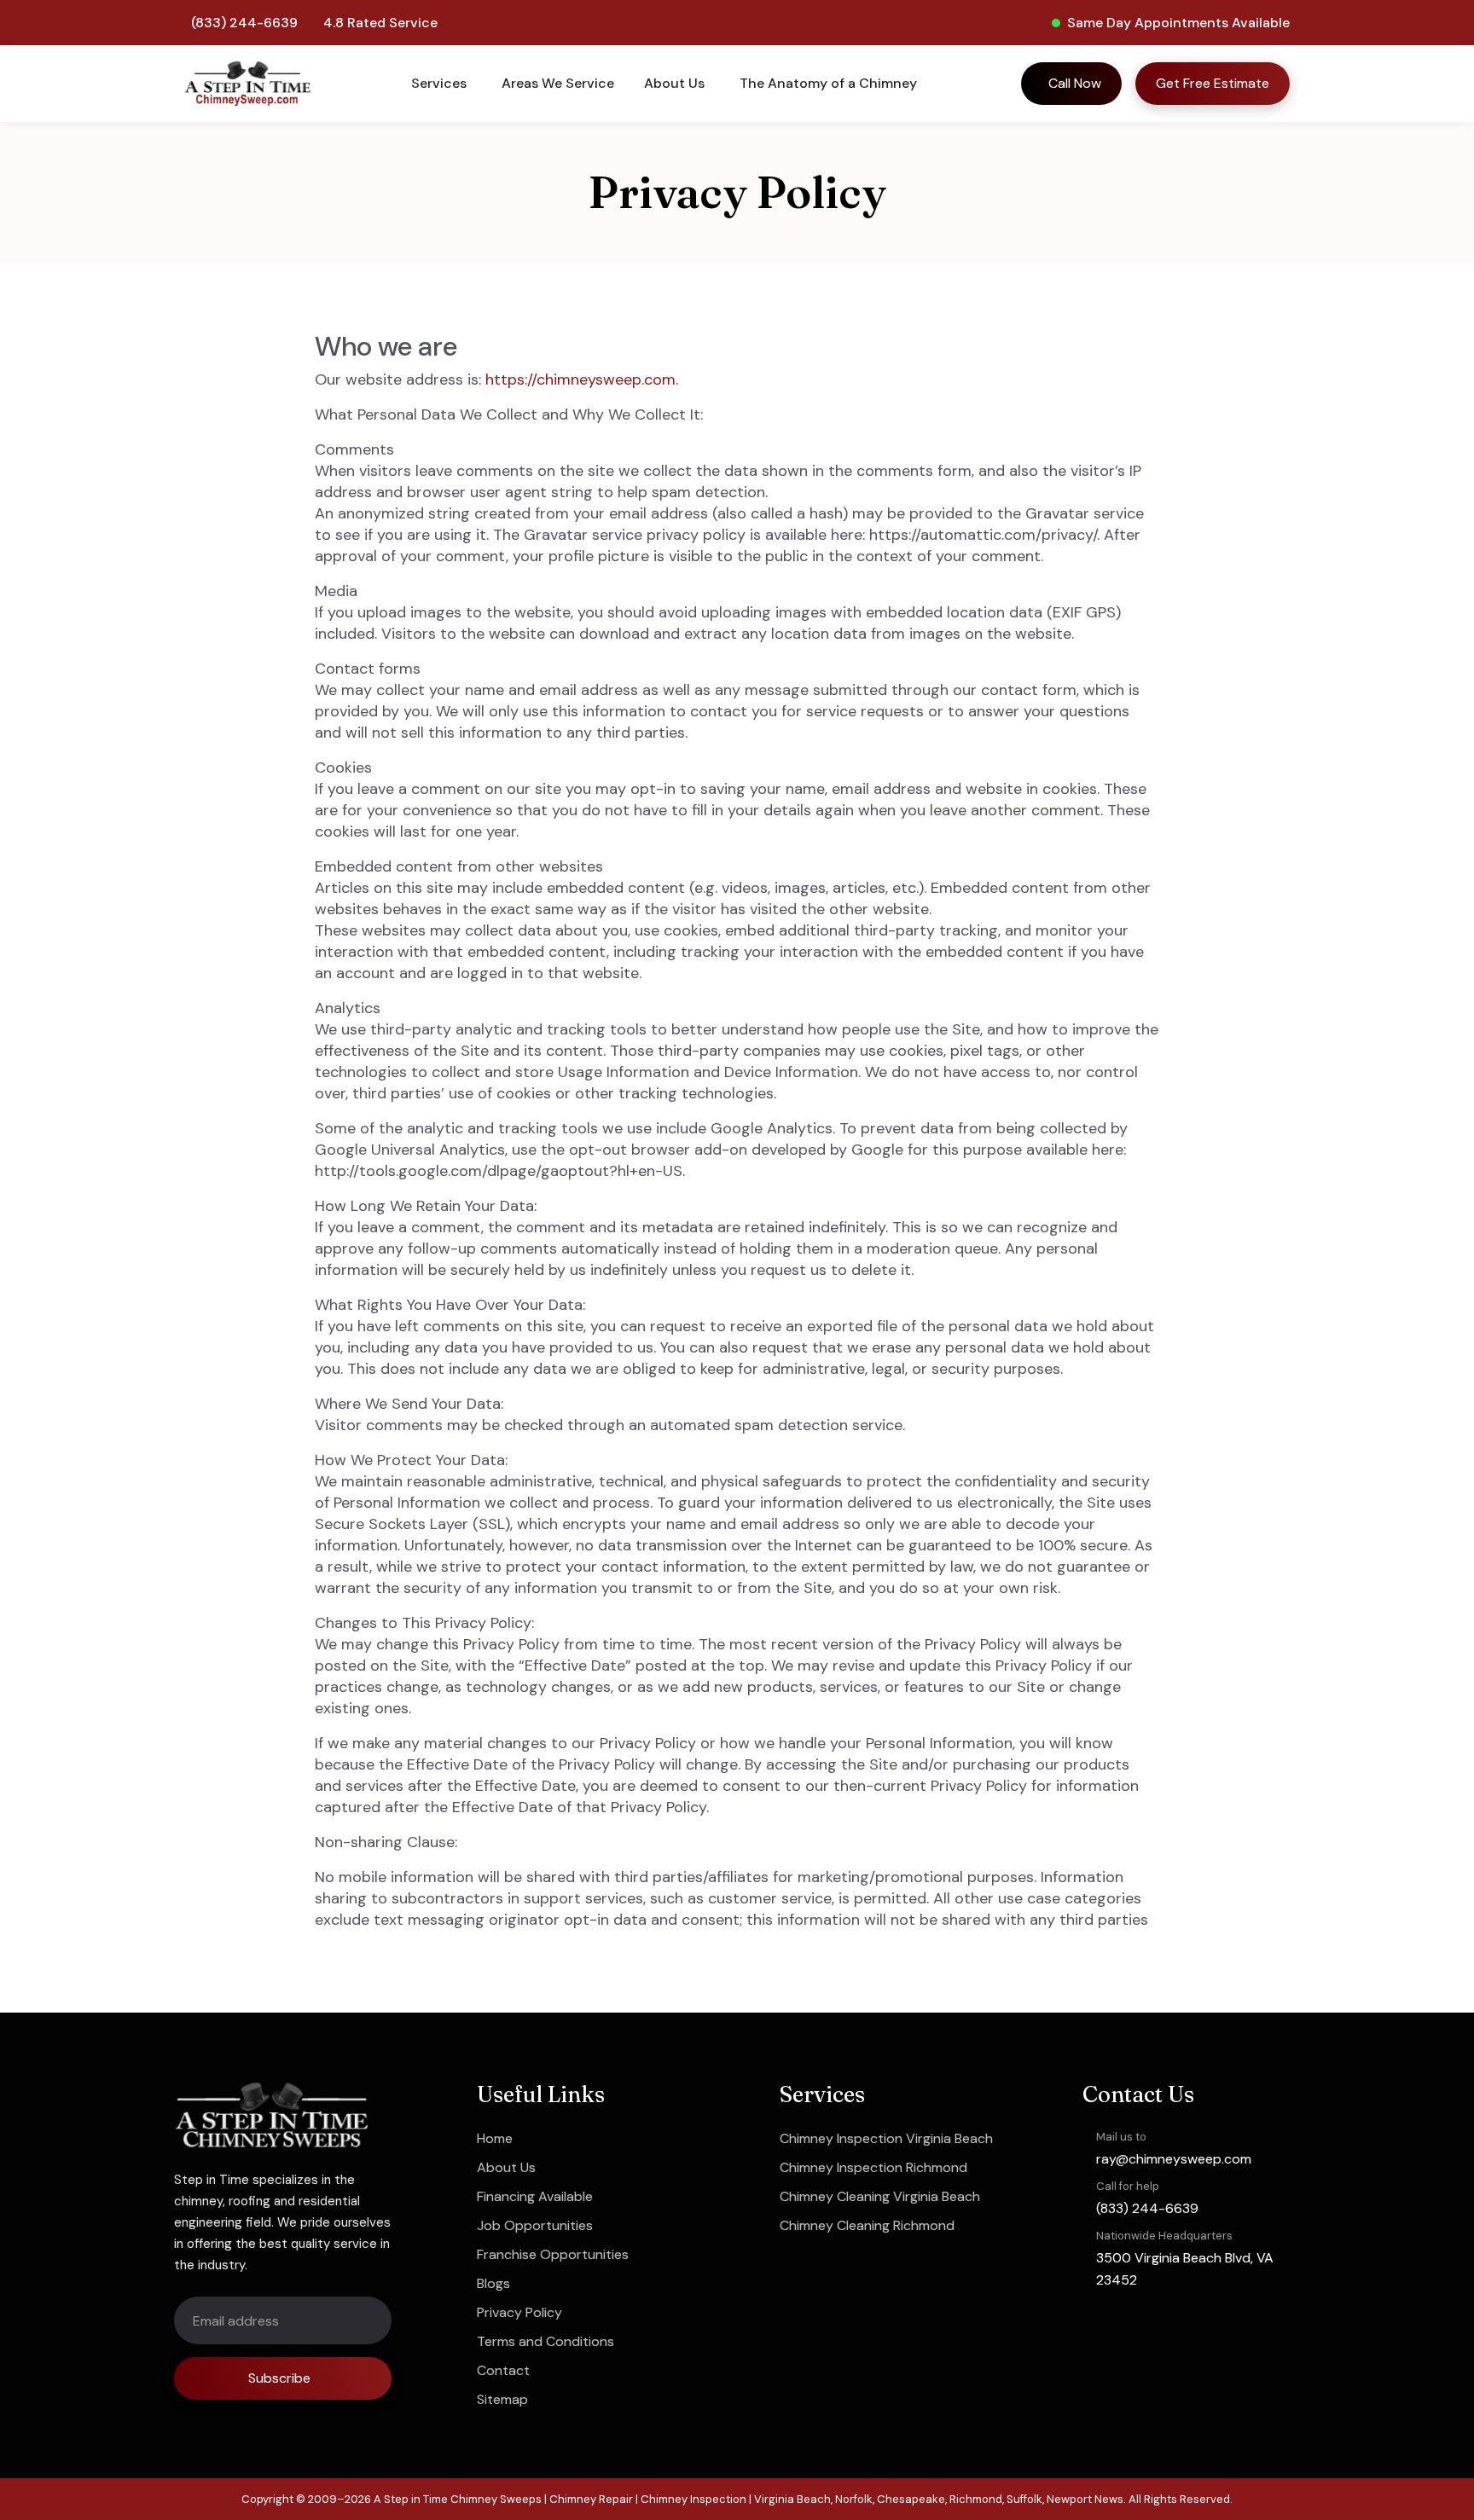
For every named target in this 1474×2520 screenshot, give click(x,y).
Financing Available (535, 2196)
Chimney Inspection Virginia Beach (886, 2138)
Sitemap (502, 2399)
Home (495, 2138)
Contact (503, 2370)
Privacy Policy (519, 2312)
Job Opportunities (535, 2225)
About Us (506, 2167)
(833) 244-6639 (244, 23)
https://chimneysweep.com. (582, 379)
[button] (441, 84)
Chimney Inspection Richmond (873, 2167)
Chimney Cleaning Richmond (867, 2225)
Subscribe (279, 2378)
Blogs (493, 2283)
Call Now (1075, 83)
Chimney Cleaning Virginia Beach (880, 2196)
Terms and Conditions (545, 2341)
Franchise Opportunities (553, 2254)
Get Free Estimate (1213, 83)
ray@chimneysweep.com (1174, 2159)
